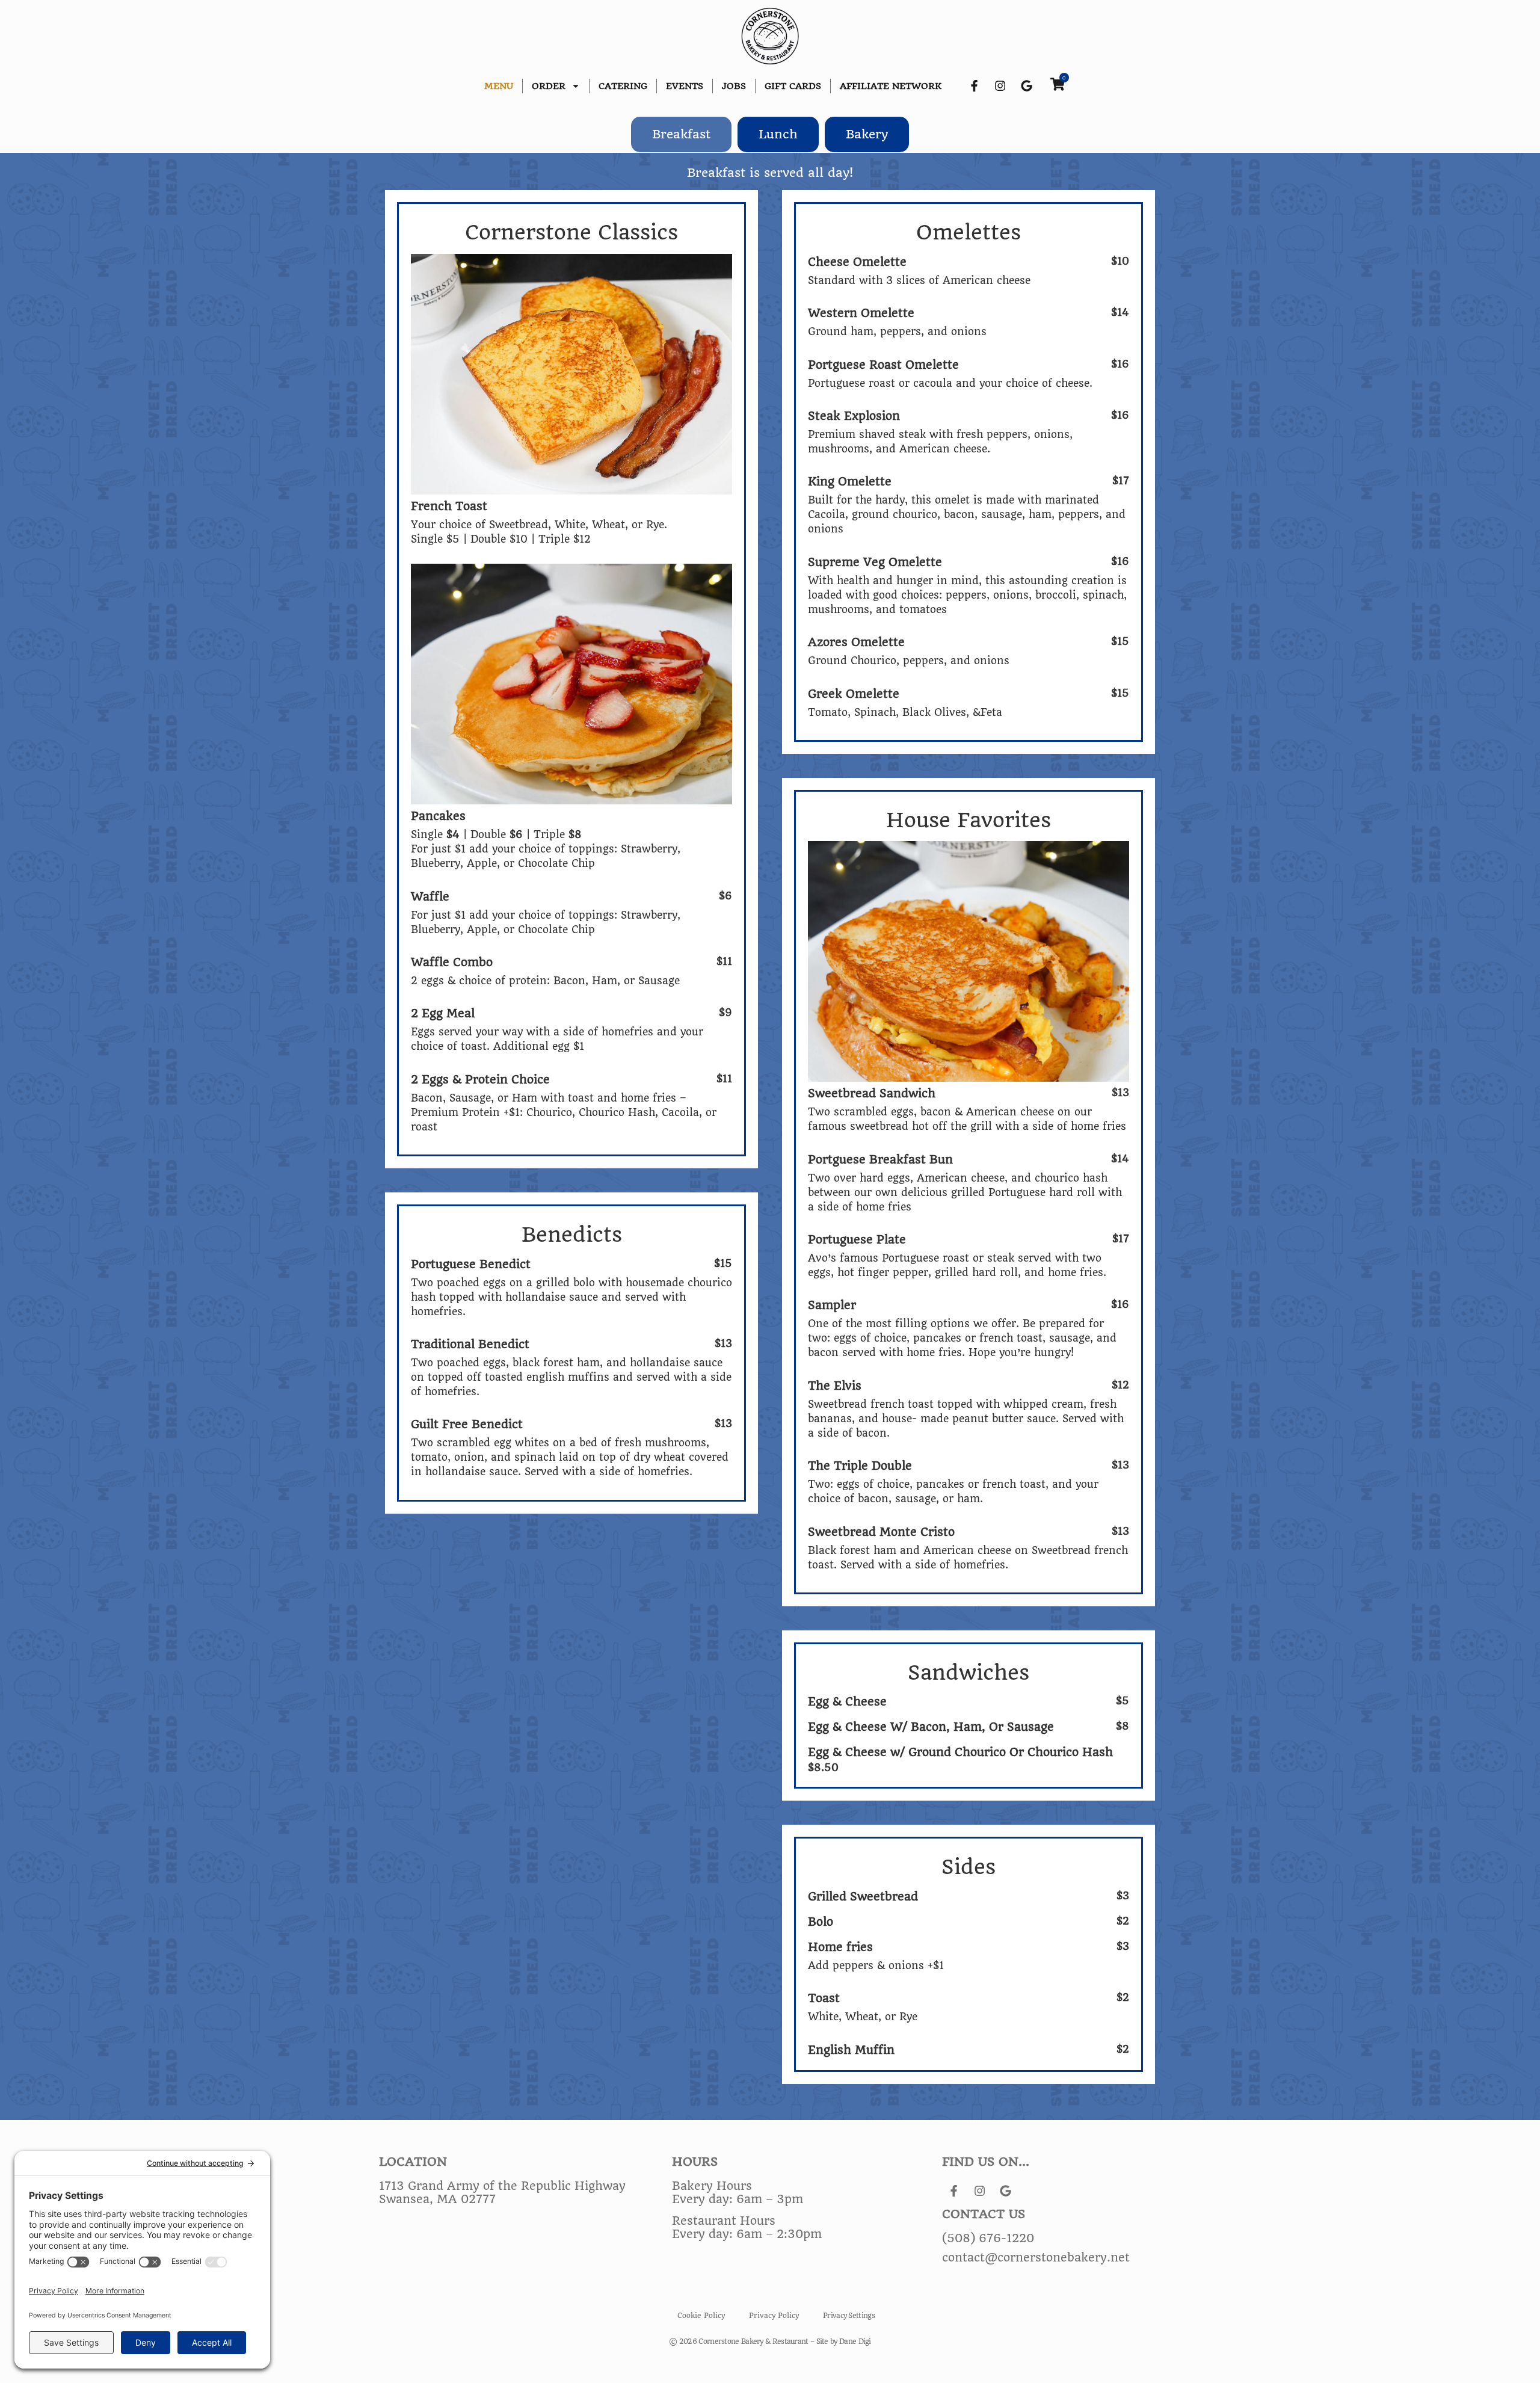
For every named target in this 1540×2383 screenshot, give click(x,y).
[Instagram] (1000, 86)
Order (549, 86)
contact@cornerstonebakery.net (1036, 2258)
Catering (623, 86)
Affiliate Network (891, 86)
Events (685, 86)
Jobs (734, 86)
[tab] (681, 134)
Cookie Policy (701, 2316)
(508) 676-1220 (988, 2239)
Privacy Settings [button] (849, 2316)
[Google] (1026, 86)
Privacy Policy (774, 2316)
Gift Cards (793, 86)
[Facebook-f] (974, 86)
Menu (499, 86)
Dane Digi (855, 2341)
